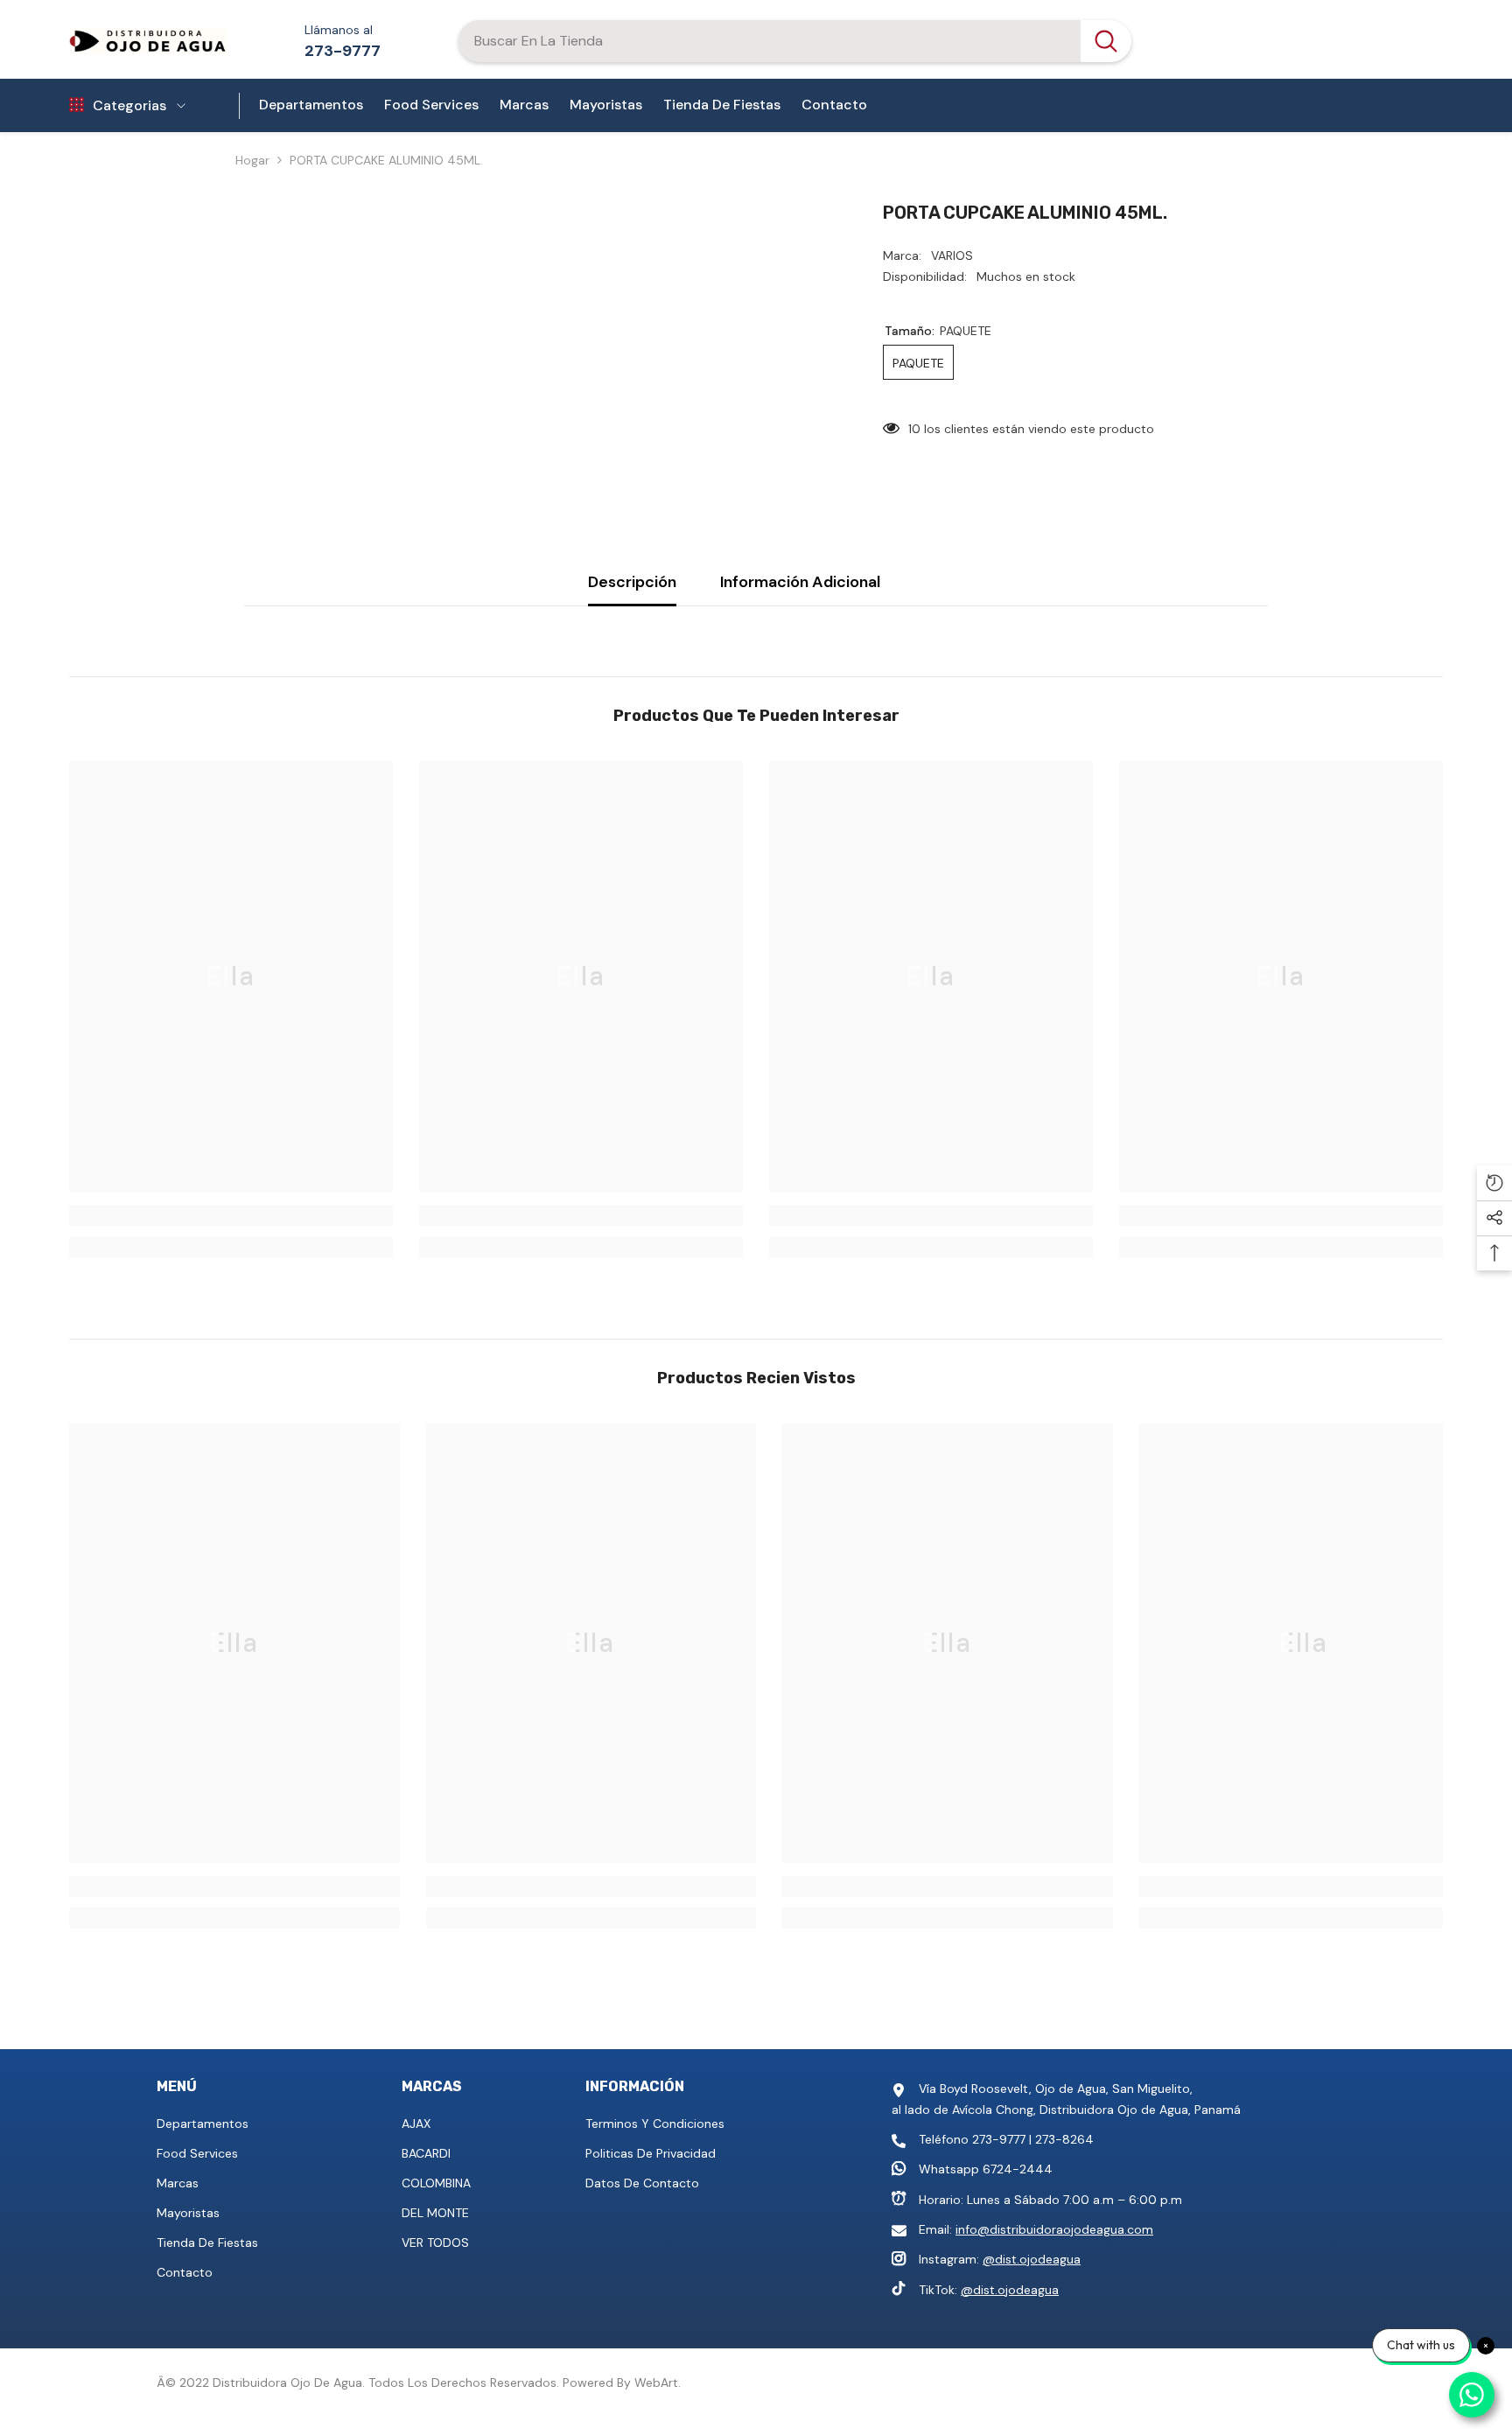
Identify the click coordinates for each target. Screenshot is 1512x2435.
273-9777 (343, 51)
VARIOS (952, 255)
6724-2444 (1018, 2169)
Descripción (632, 582)
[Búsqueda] (794, 41)
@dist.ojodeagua (1032, 2259)
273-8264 (1064, 2139)
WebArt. (658, 2383)
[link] (231, 1215)
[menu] (77, 106)
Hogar (252, 160)
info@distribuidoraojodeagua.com (1054, 2229)
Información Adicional (800, 582)
